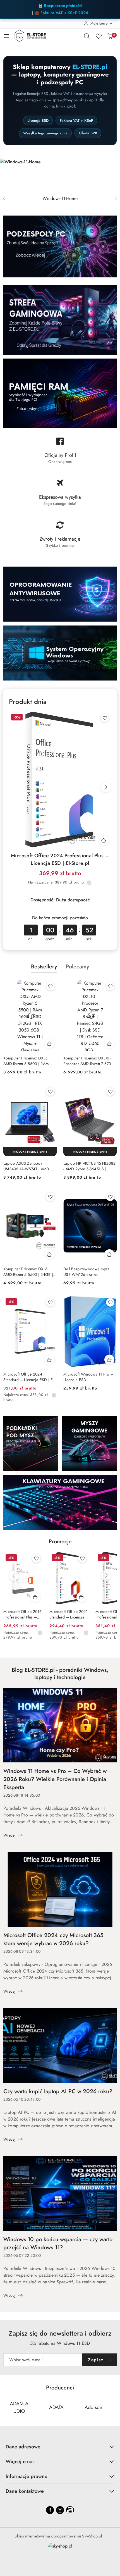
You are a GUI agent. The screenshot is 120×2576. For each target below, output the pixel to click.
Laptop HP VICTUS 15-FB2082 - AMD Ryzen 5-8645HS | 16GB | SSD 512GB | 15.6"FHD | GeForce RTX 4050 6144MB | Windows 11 (89, 1166)
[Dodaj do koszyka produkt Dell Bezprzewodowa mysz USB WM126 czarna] (109, 1254)
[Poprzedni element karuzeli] (7, 2408)
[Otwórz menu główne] (7, 36)
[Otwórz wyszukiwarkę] (87, 36)
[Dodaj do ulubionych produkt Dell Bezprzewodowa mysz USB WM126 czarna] (110, 1197)
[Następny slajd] (116, 199)
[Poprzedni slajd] (4, 199)
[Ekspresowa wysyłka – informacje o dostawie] (60, 495)
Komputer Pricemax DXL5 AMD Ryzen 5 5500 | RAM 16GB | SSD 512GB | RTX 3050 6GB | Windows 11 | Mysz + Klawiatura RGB (26, 1061)
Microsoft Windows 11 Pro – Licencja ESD (88, 1377)
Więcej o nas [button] (20, 2462)
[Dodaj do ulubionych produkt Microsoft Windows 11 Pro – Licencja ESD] (110, 1302)
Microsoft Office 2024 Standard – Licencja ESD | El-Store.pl (29, 1377)
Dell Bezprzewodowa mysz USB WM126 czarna (86, 1272)
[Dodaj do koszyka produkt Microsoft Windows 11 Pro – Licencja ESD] (109, 1360)
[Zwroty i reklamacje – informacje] (60, 537)
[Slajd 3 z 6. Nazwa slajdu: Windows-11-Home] (60, 176)
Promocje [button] (60, 1542)
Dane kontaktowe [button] (25, 2491)
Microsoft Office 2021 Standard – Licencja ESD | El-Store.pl (69, 1614)
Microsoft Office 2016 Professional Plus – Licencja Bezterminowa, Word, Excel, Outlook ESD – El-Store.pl (22, 1614)
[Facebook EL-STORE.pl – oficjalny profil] (60, 453)
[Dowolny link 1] (70, 2510)
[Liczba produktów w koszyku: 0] (110, 36)
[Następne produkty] (106, 1576)
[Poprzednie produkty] (14, 1576)
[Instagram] (60, 2510)
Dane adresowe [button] (23, 2447)
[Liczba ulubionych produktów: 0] (99, 36)
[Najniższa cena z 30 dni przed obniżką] (89, 883)
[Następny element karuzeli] (113, 2408)
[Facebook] (50, 2510)
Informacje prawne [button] (27, 2476)
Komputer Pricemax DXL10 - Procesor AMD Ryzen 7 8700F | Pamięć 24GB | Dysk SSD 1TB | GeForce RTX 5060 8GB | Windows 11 (89, 1061)
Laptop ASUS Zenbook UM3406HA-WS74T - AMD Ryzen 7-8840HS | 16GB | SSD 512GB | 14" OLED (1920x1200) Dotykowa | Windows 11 (30, 1166)
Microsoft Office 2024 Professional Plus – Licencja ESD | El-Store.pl (60, 859)
